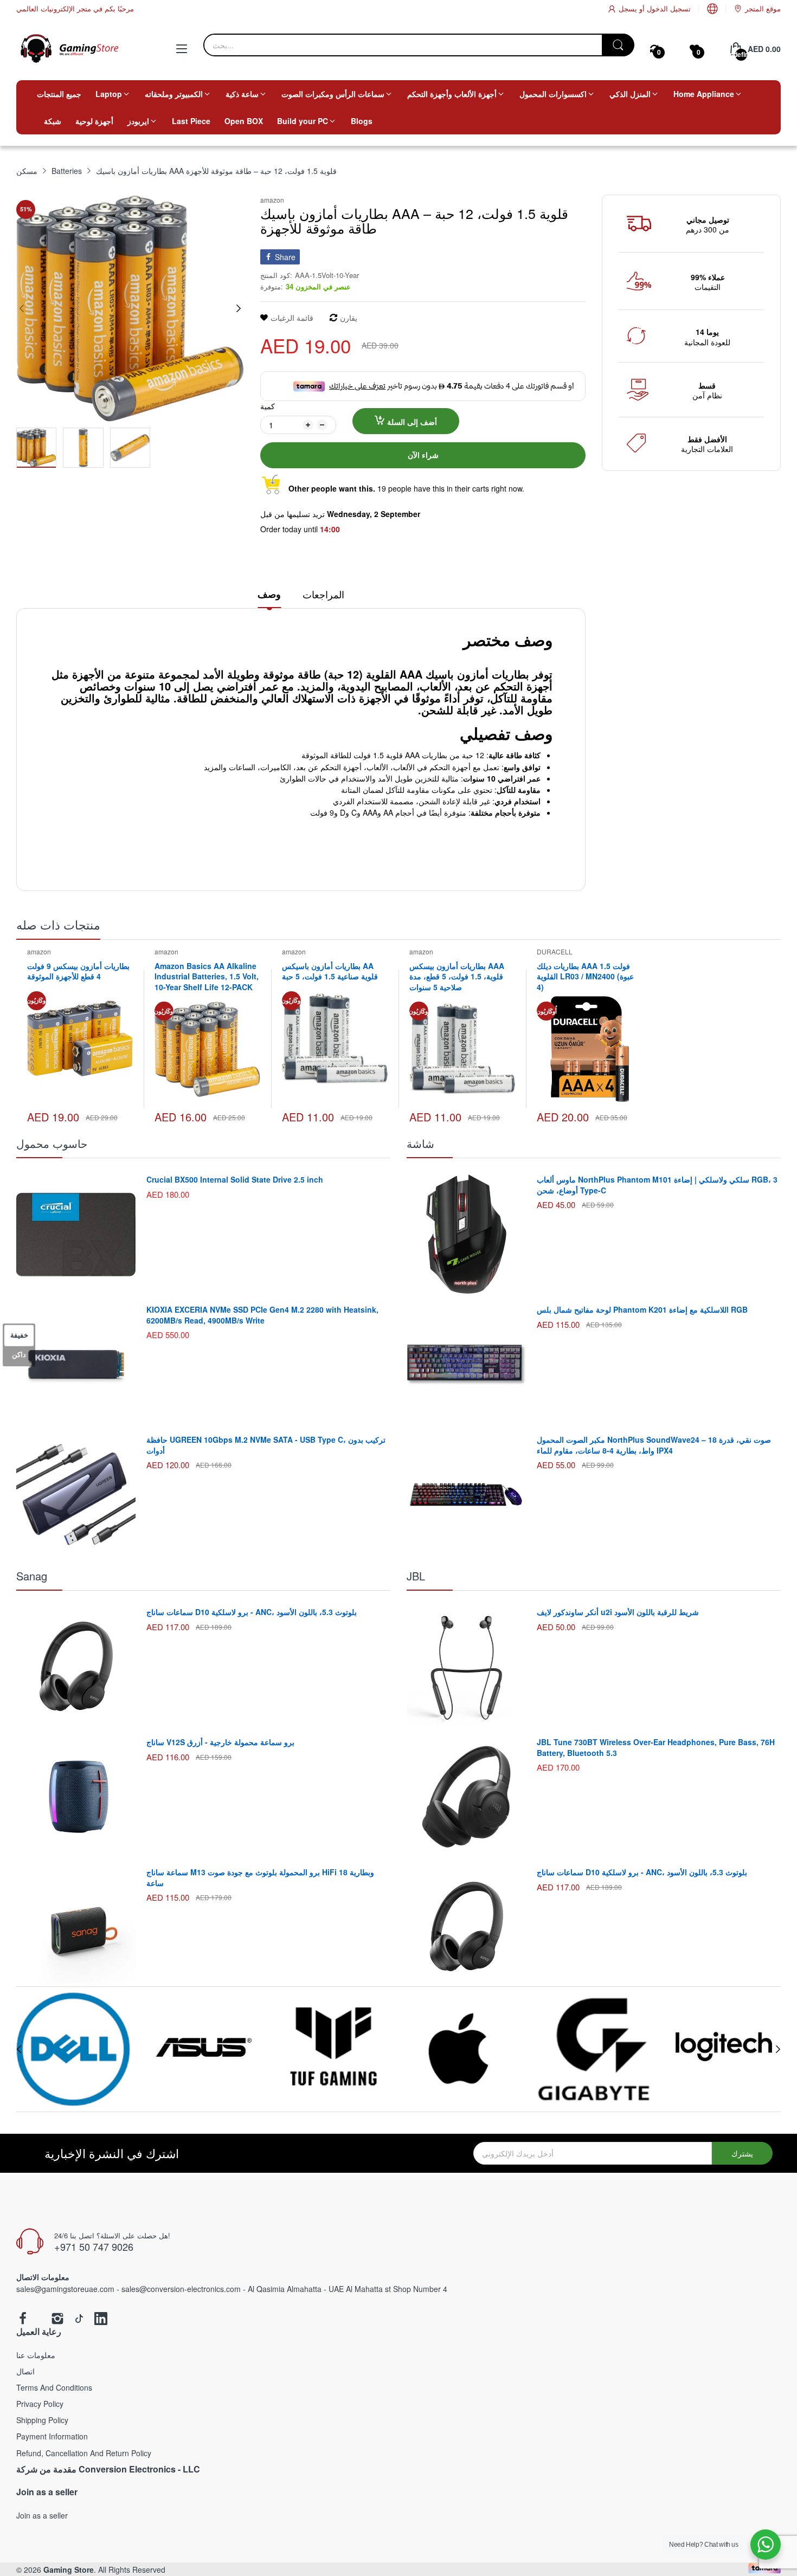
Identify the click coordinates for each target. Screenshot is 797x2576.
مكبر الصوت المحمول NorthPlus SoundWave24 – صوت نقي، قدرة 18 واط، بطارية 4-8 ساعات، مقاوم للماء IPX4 (654, 1445)
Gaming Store (69, 2569)
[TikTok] (79, 2319)
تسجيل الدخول (668, 8)
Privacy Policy (40, 2404)
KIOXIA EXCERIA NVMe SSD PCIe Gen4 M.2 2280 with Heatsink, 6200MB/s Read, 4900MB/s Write (262, 1315)
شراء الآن (423, 455)
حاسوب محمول (52, 1143)
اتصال (25, 2371)
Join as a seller (42, 2515)
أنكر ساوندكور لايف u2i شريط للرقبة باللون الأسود (618, 1612)
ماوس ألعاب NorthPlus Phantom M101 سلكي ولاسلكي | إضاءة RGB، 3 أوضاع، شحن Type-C (657, 1185)
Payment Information (52, 2436)
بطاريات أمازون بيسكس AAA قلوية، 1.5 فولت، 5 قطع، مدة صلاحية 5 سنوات (457, 976)
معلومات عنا (36, 2355)
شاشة (420, 1143)
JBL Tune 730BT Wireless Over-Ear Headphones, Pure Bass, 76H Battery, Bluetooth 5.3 (656, 1747)
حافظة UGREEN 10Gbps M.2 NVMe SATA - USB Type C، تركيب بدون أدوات (266, 1445)
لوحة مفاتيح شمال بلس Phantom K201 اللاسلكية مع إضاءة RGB (642, 1309)
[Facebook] (23, 2319)
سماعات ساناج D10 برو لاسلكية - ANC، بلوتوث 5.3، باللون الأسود (252, 1612)
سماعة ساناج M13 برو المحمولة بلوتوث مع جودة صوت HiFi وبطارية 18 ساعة (260, 1877)
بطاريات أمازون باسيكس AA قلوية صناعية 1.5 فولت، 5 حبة (330, 971)
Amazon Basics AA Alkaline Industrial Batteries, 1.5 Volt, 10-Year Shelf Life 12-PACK (207, 976)
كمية (268, 406)
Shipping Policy (42, 2420)
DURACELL (555, 951)
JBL (416, 1576)
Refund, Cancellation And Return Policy (84, 2453)
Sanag (32, 1576)
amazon (272, 200)
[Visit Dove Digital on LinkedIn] (101, 2319)
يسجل (628, 8)
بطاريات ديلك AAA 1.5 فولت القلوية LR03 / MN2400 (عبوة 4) (585, 976)
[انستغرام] (57, 2319)
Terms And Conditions (54, 2387)
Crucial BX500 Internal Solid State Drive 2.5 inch (235, 1179)
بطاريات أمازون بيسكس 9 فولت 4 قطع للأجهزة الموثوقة (78, 971)
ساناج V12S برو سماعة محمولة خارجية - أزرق (220, 1742)
